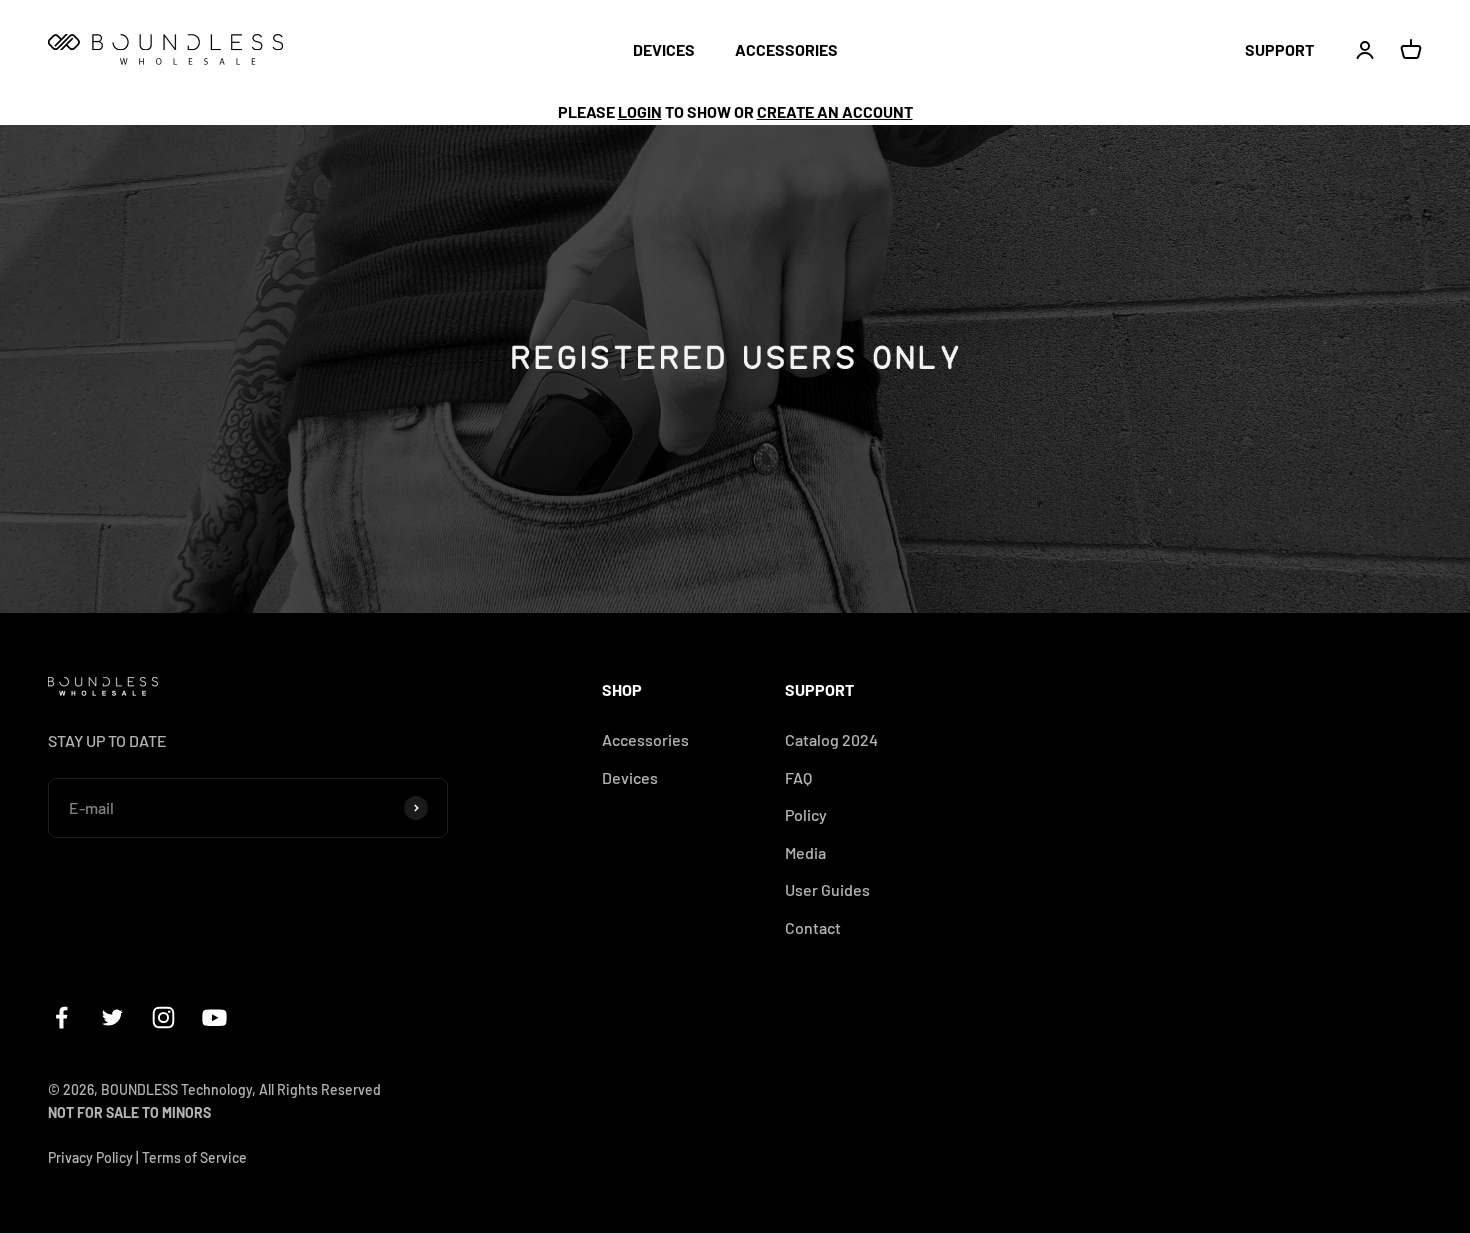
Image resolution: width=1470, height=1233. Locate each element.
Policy (806, 814)
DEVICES (664, 49)
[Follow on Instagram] (163, 1017)
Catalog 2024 (831, 739)
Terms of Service (194, 1157)
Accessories (645, 739)
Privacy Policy (90, 1157)
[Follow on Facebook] (61, 1017)
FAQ (798, 777)
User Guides (827, 889)
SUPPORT (1279, 49)
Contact (813, 927)
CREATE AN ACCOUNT (835, 111)
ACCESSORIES (786, 49)
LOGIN (640, 111)
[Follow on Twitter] (112, 1017)
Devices (630, 777)
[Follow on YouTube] (214, 1017)
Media (805, 852)
